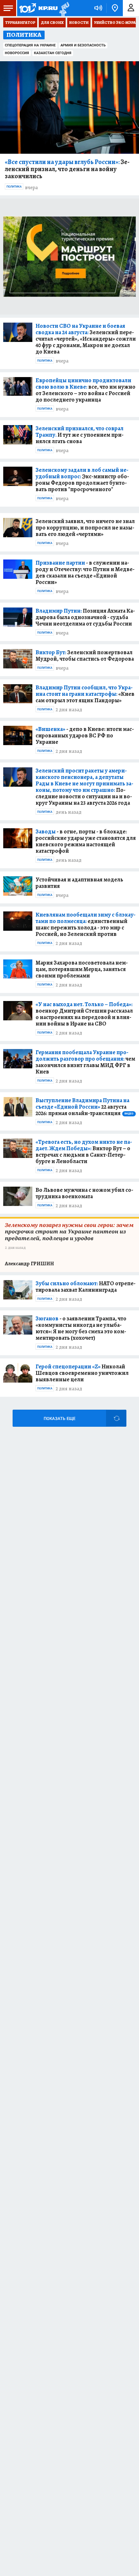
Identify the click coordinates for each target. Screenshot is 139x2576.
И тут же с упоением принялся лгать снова (80, 435)
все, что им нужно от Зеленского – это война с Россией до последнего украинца (86, 390)
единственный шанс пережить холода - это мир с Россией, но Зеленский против (86, 924)
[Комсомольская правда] (38, 8)
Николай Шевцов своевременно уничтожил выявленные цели (82, 1373)
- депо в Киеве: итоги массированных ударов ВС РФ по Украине (85, 735)
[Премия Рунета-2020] (64, 8)
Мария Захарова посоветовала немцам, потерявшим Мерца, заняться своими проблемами (82, 969)
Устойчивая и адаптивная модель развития (79, 883)
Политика (14, 187)
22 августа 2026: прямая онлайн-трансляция (85, 1107)
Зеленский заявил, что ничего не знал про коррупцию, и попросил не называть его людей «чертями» (85, 528)
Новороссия (17, 53)
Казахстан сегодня (53, 53)
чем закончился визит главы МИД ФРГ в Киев (85, 1062)
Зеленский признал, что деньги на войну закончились (67, 169)
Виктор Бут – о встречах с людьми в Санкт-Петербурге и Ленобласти (84, 1152)
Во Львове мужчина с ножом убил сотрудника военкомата (84, 1193)
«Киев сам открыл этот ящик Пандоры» (85, 694)
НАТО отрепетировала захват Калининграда (86, 1287)
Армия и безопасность (83, 45)
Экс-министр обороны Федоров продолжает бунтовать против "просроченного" (82, 480)
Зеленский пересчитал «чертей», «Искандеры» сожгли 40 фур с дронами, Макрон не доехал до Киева (86, 339)
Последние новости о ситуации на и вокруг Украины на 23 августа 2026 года (84, 787)
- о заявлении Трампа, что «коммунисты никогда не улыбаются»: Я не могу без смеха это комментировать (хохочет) (81, 1328)
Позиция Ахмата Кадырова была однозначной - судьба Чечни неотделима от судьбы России (85, 617)
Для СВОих (52, 23)
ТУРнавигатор (20, 23)
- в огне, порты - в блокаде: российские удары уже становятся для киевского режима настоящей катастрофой (86, 841)
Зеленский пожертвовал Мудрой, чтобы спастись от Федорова (85, 656)
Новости (79, 23)
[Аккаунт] (131, 8)
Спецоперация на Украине (30, 45)
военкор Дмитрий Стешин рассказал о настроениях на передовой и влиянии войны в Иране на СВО (84, 1014)
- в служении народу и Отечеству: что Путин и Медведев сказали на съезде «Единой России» (85, 572)
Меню (8, 8)
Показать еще (59, 1419)
